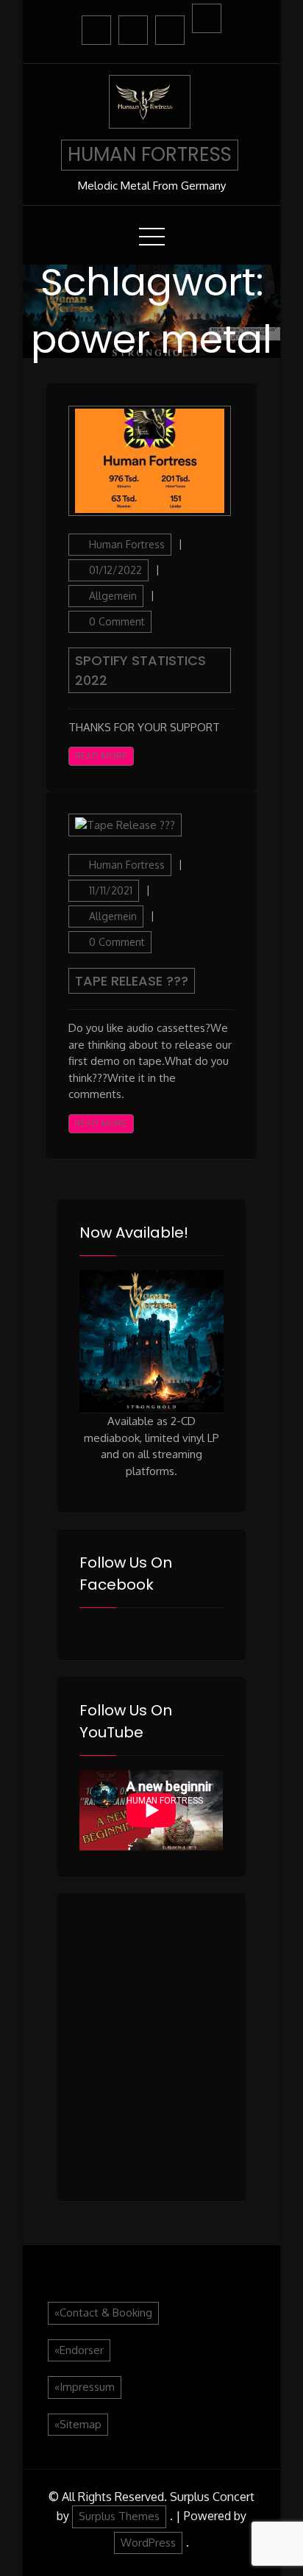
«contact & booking (103, 2313)
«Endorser (79, 2350)
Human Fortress (127, 544)
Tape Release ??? (132, 981)
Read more (101, 756)
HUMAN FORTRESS (150, 154)
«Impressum (85, 2387)
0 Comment (117, 621)
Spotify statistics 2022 (140, 670)
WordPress (148, 2543)
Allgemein (113, 596)
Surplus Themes (119, 2516)
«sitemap (78, 2424)
